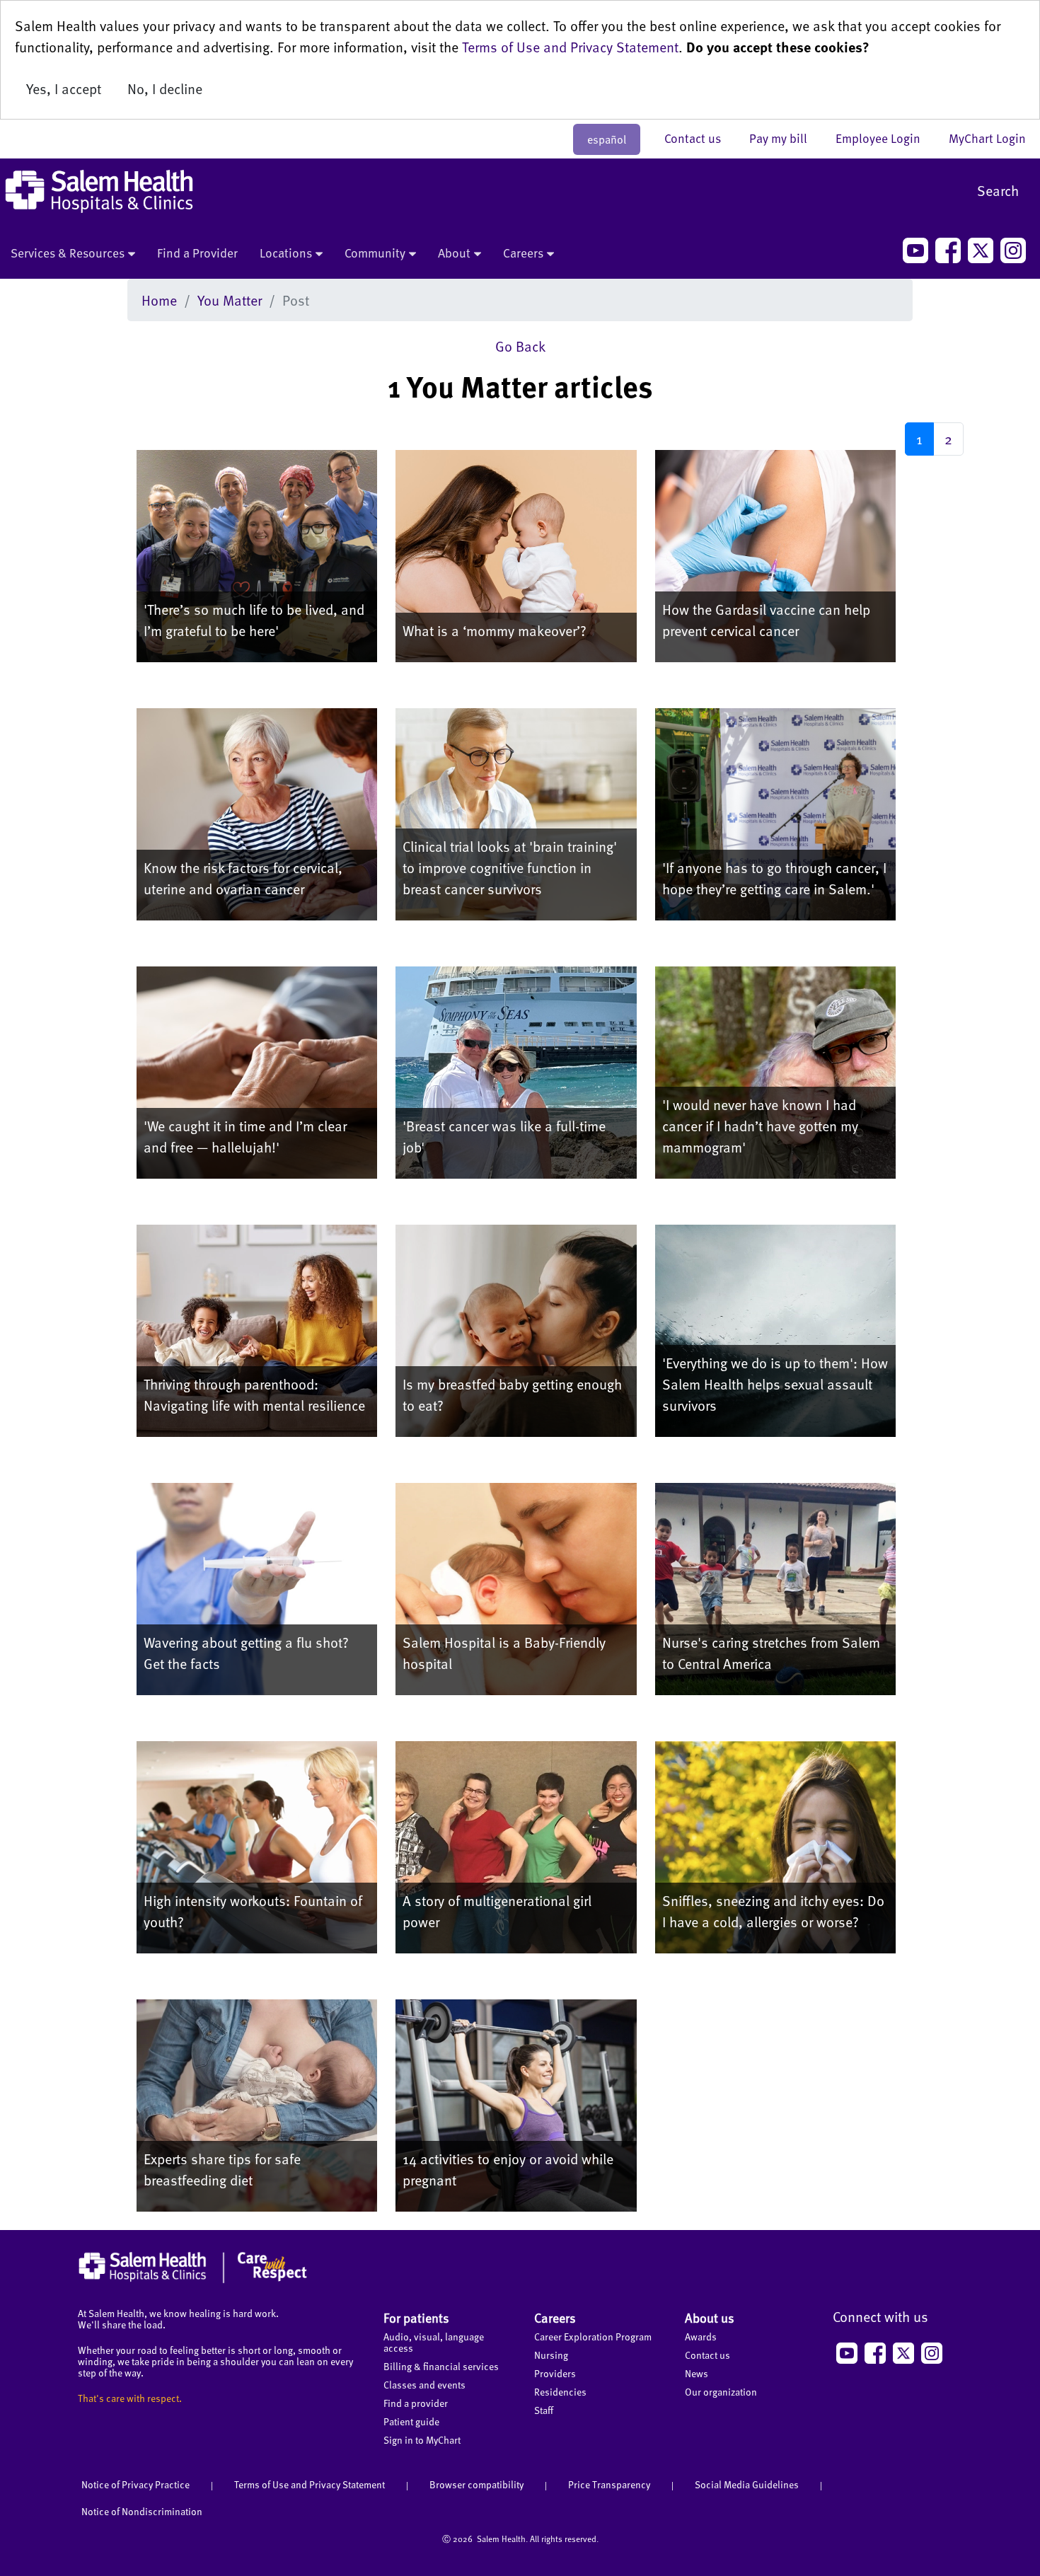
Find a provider (416, 2403)
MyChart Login (987, 138)
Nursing (551, 2355)
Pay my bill (785, 138)
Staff (544, 2410)
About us (710, 2317)
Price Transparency (609, 2484)
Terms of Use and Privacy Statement (570, 47)
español (607, 139)
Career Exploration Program (593, 2337)
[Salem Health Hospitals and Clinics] (99, 191)
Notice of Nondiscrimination (142, 2511)
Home (159, 300)
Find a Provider (197, 253)
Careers (523, 253)
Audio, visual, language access (434, 2342)
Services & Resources (68, 253)
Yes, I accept (64, 88)
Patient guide (411, 2421)
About (454, 253)
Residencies (560, 2392)
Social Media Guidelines (747, 2484)
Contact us (700, 138)
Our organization (721, 2392)
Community (375, 253)
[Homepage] (193, 2280)
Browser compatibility (476, 2484)
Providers (555, 2373)
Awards (701, 2337)
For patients (416, 2317)
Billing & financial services (441, 2366)
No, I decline (165, 88)
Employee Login (885, 138)
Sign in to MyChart (422, 2440)
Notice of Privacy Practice (135, 2484)
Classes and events (424, 2385)
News (697, 2373)
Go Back (520, 346)
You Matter (230, 300)
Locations (286, 253)
